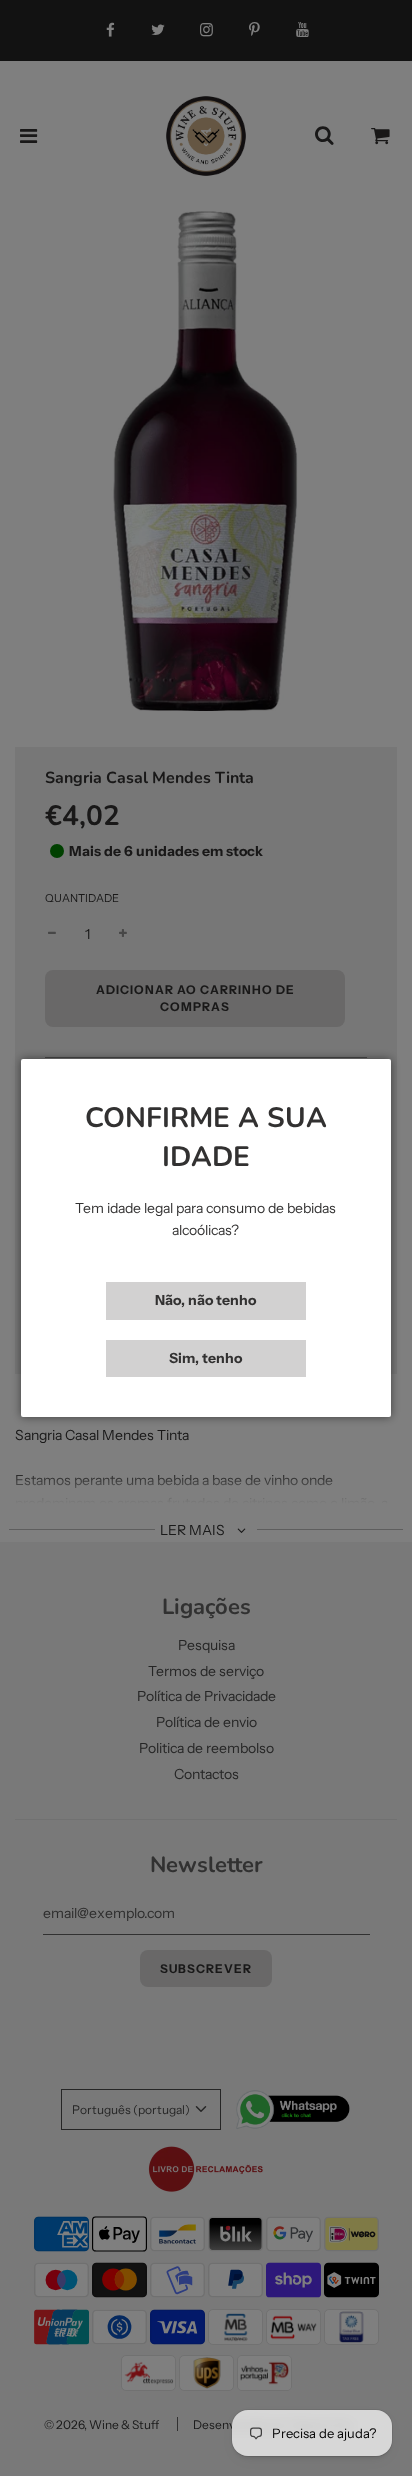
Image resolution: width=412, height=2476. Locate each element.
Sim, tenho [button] (205, 1358)
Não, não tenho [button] (205, 1300)
